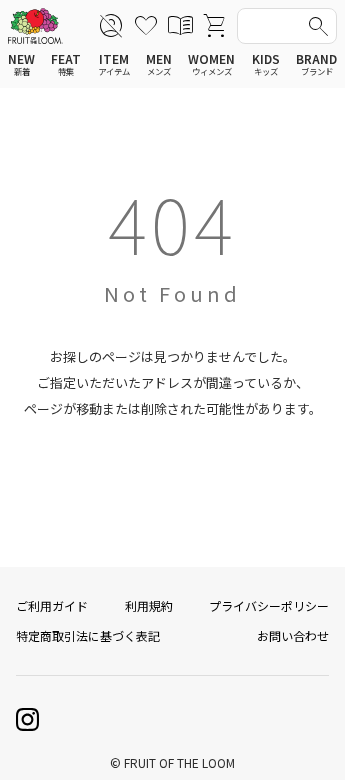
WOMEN (211, 64)
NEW (21, 64)
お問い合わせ (293, 635)
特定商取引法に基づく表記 (88, 635)
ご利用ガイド (52, 605)
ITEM (114, 64)
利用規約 (149, 605)
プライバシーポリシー (269, 605)
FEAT (66, 64)
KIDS (266, 64)
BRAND (316, 64)
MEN (159, 64)
